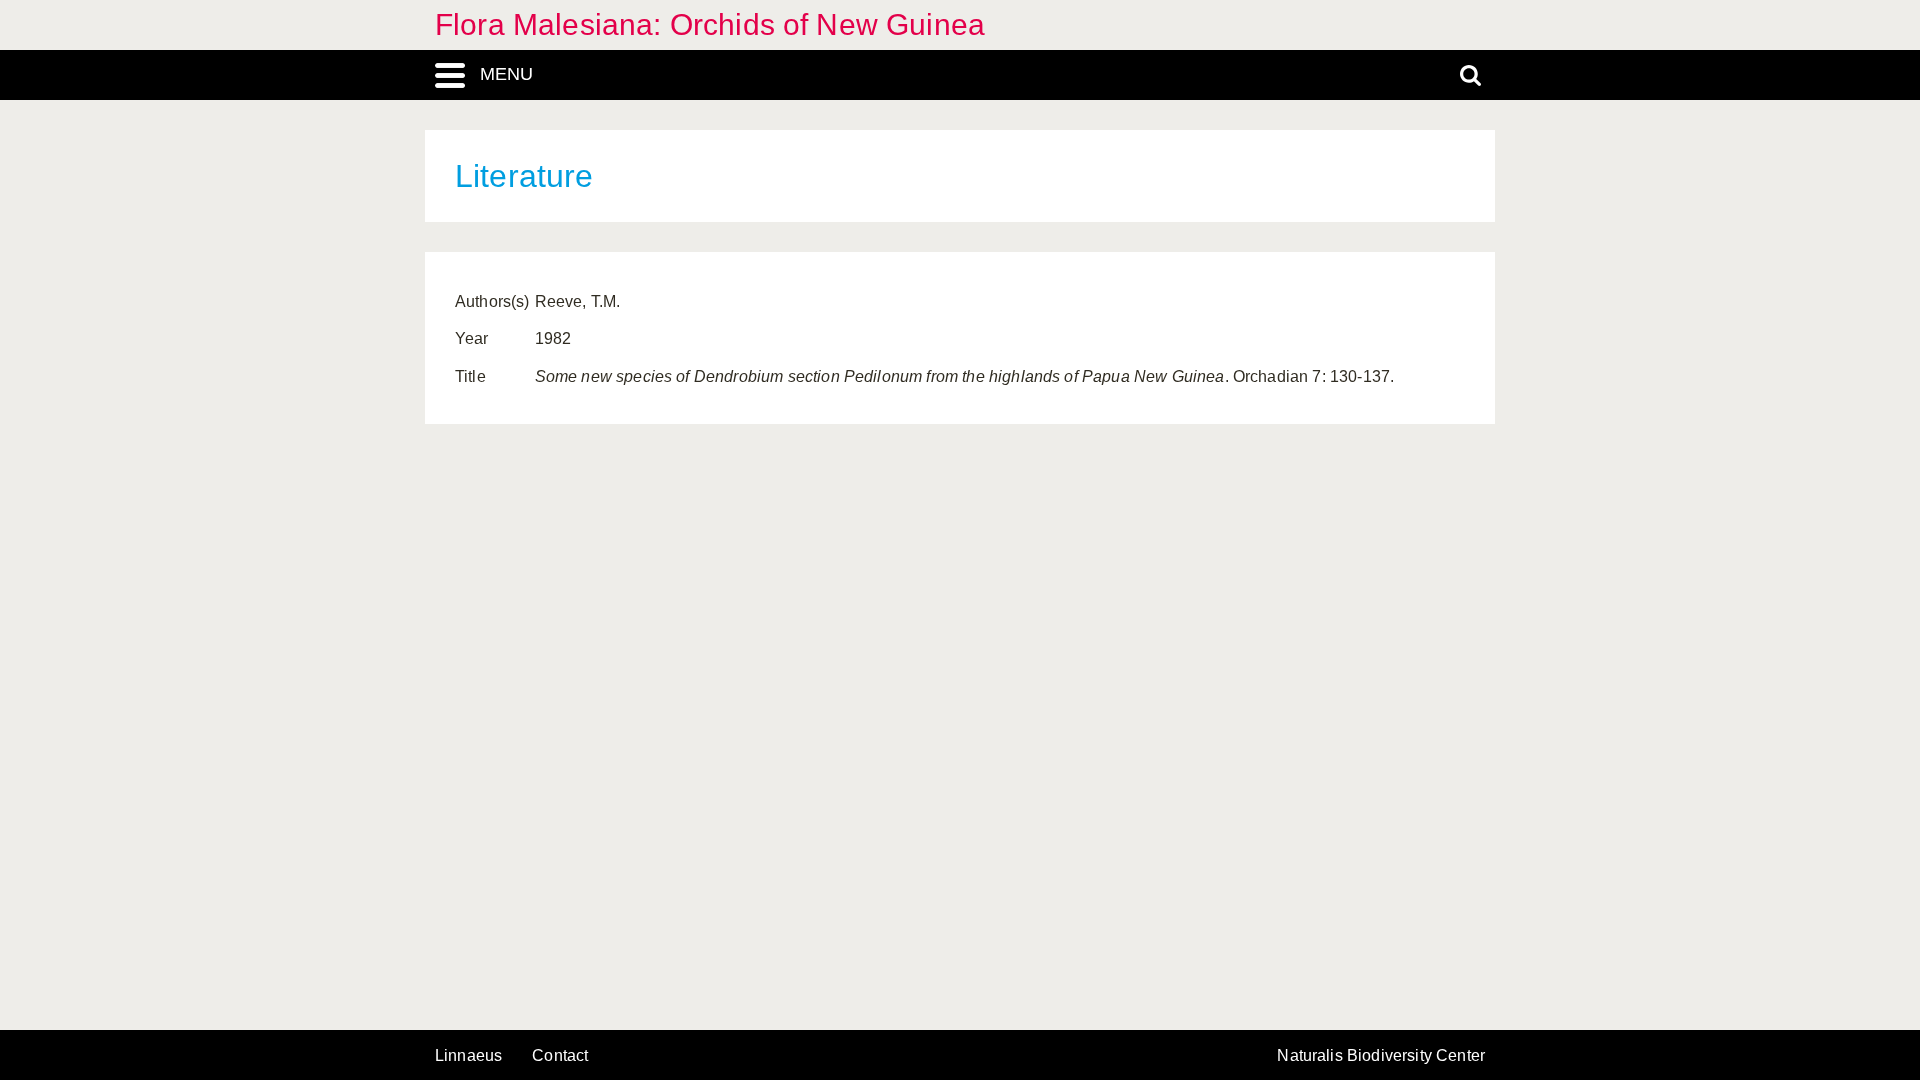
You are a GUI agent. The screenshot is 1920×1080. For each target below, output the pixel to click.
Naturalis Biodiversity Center (1381, 1056)
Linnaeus (468, 1056)
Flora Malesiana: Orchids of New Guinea (710, 24)
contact (560, 1055)
